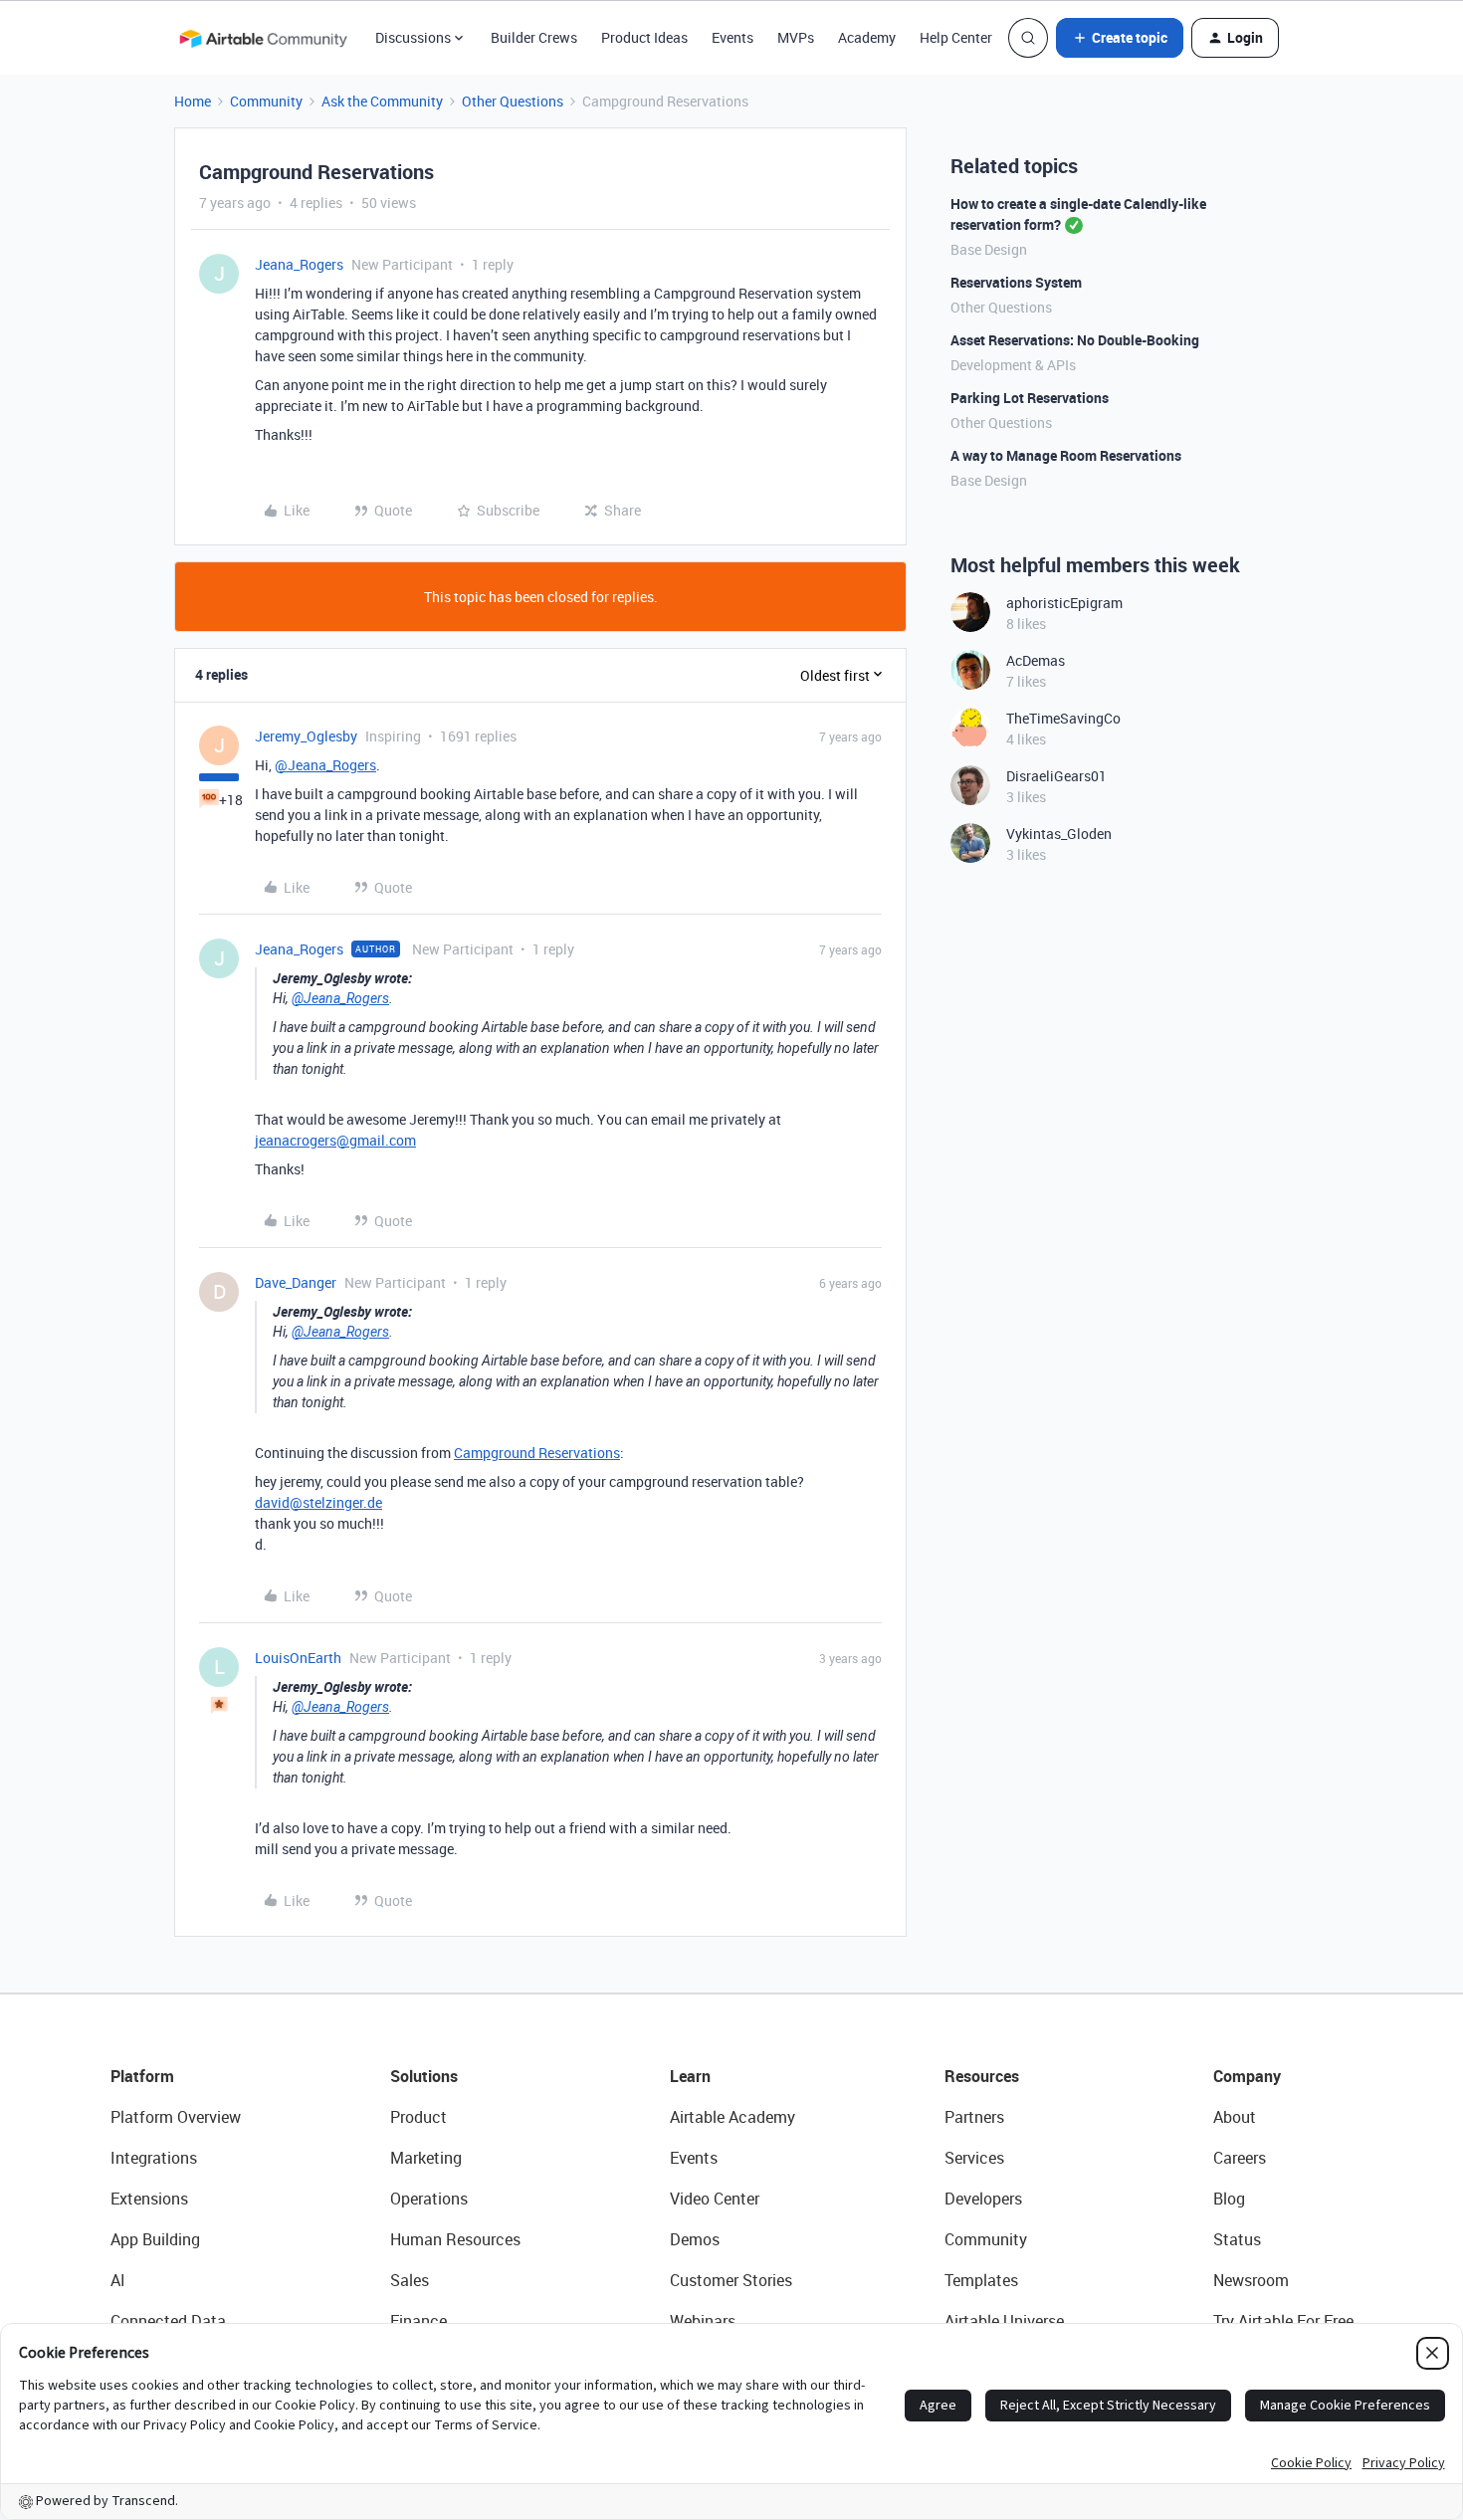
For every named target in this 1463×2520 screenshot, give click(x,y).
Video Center (715, 2199)
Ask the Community (382, 101)
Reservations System (1016, 282)
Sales (410, 2280)
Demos (695, 2239)
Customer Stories (731, 2280)
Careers (1240, 2158)
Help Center (956, 37)
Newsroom (1251, 2280)
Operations (429, 2199)
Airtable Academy (732, 2117)
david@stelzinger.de (318, 1502)
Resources (982, 2076)
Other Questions (513, 101)
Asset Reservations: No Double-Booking (1075, 340)
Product (418, 2117)
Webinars (703, 2321)
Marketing (426, 2158)
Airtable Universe (1004, 2321)
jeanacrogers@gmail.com (335, 1140)
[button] (1120, 38)
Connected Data (168, 2321)
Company (1247, 2076)
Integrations (154, 2158)
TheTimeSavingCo (1063, 718)
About (1235, 2117)
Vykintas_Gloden (1059, 834)
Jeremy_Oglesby (306, 736)
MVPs (796, 37)
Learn (690, 2076)
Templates (981, 2280)
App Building (155, 2239)
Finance (418, 2321)
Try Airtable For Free (1283, 2321)
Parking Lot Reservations (1030, 398)
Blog (1229, 2199)
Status (1237, 2239)
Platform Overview (176, 2117)
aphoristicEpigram (1064, 603)
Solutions (424, 2076)
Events (732, 37)
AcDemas (1036, 660)
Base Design (989, 249)
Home (193, 101)
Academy (867, 37)
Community (266, 101)
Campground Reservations (537, 1453)
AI (118, 2280)
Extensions (149, 2199)
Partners (974, 2117)
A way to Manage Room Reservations (1066, 455)
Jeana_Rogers (299, 264)
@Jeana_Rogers (325, 765)
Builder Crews (534, 37)
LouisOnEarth (298, 1658)
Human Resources (455, 2239)
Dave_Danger (296, 1282)
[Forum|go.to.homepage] (263, 38)
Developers (983, 2199)
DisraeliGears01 (1056, 776)
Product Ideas (644, 37)
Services (974, 2158)
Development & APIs (1013, 365)
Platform (142, 2076)
